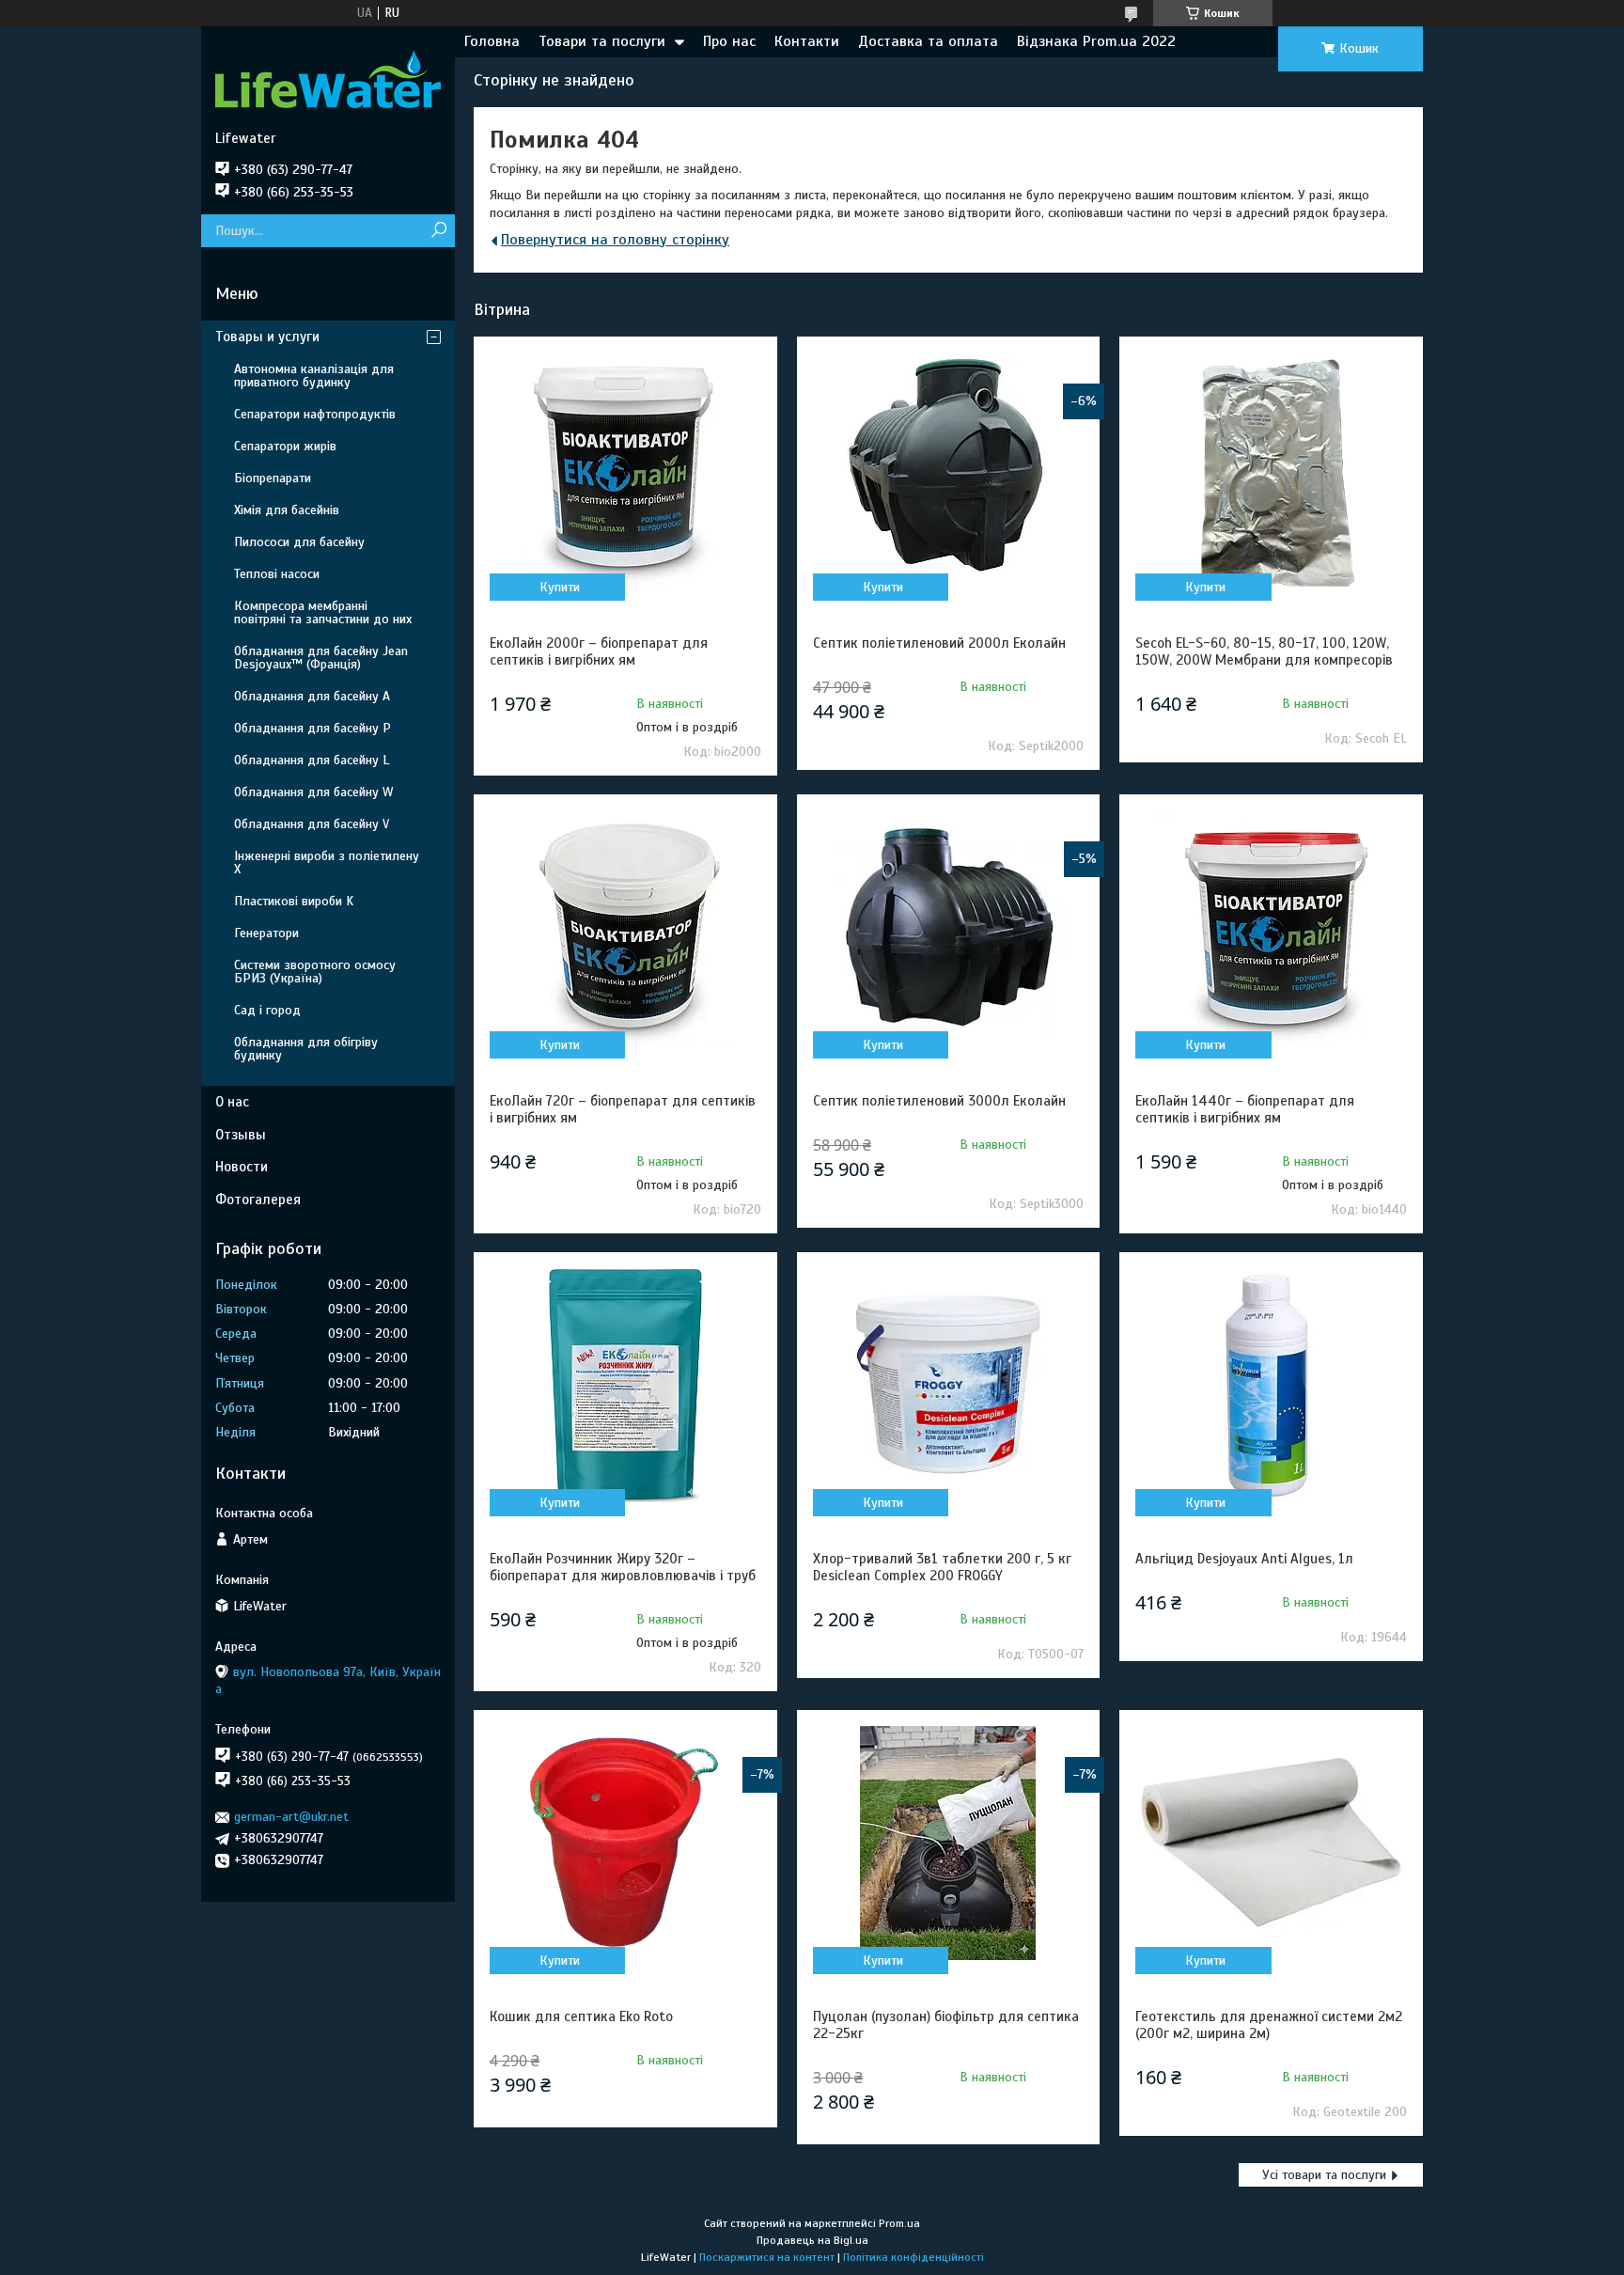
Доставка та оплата (928, 41)
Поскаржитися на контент (767, 2257)
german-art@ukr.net (291, 1817)
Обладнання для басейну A (312, 696)
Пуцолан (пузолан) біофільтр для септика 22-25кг (946, 2025)
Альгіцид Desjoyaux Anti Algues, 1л (1244, 1559)
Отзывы (241, 1135)
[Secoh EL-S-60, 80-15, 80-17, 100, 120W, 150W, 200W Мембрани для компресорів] (1271, 470)
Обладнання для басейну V (312, 824)
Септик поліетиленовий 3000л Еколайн (939, 1101)
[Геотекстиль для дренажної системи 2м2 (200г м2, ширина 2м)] (1271, 1844)
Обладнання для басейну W (313, 792)
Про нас (729, 41)
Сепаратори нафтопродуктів (315, 414)
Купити (560, 587)
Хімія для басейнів (287, 510)
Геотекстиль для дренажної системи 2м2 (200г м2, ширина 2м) (1269, 2025)
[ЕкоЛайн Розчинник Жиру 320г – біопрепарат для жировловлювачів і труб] (625, 1386)
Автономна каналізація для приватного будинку (314, 376)
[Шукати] (438, 231)
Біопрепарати (273, 478)
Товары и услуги (267, 337)
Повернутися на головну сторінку (615, 240)
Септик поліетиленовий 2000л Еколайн (939, 643)
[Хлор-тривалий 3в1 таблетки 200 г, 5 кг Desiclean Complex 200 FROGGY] (948, 1386)
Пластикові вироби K (294, 901)
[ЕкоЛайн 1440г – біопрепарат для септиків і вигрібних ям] (1271, 928)
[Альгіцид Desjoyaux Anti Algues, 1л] (1271, 1386)
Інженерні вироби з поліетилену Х (327, 863)
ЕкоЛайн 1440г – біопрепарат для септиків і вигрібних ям (1245, 1109)
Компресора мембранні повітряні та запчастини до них (323, 612)
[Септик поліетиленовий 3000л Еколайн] (948, 928)
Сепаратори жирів (285, 446)
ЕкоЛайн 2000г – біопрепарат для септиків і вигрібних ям (599, 651)
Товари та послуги (602, 41)
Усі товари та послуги (1324, 2175)
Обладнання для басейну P (312, 728)
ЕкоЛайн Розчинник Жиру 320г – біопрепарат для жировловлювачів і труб (623, 1567)
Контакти (807, 41)
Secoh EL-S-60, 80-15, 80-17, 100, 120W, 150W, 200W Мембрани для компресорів (1264, 651)
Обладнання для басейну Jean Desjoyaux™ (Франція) (321, 658)
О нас (232, 1102)
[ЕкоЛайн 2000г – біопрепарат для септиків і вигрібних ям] (625, 470)
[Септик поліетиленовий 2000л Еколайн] (948, 470)
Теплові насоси (277, 574)
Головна (492, 41)
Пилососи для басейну (299, 542)
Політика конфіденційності (913, 2257)
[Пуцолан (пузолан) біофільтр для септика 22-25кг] (948, 1844)
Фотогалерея (258, 1200)
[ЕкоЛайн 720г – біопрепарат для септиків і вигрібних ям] (625, 928)
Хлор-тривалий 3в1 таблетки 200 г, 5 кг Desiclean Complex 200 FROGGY (942, 1567)
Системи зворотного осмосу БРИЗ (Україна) (315, 972)
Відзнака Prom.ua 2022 (1096, 41)
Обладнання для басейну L (312, 760)
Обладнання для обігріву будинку (306, 1049)
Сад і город (267, 1010)
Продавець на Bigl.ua (812, 2240)
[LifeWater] (328, 78)
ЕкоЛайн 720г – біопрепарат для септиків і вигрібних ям (623, 1109)
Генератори (266, 933)
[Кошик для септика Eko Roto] (625, 1844)
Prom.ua (899, 2223)
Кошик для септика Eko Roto (581, 2016)
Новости (242, 1167)
